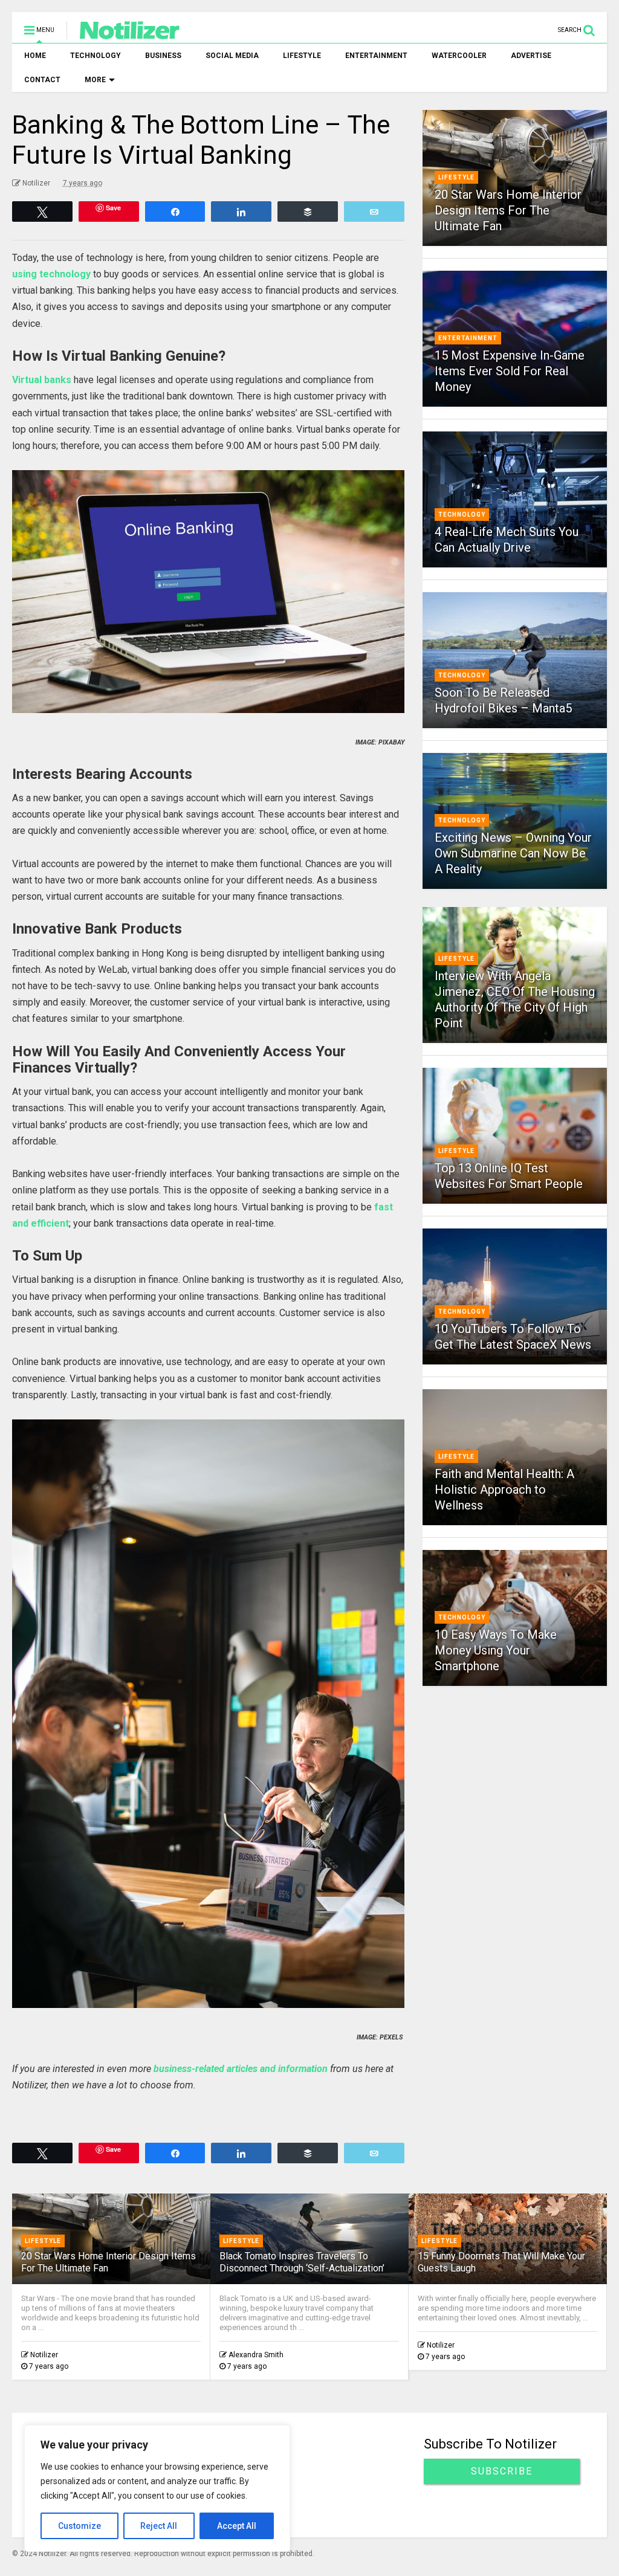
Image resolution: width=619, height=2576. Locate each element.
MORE (95, 80)
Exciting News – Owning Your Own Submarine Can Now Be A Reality (513, 853)
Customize (79, 2526)
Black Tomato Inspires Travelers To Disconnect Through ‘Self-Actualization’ (302, 2262)
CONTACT (42, 80)
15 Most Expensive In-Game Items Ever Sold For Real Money (510, 371)
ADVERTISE (531, 56)
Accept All (237, 2526)
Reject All (159, 2526)
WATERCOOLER (459, 56)
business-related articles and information (241, 2069)
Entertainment (468, 338)
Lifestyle (456, 177)
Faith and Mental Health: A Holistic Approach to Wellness (504, 1490)
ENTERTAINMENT (376, 56)
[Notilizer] (124, 34)
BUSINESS (163, 56)
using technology (51, 274)
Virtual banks (42, 380)
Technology (462, 515)
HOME (35, 56)
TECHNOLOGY (96, 56)
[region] (157, 2488)
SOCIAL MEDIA (232, 56)
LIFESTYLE (302, 56)
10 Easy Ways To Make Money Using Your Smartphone (496, 1650)
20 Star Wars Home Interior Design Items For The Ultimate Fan (508, 210)
